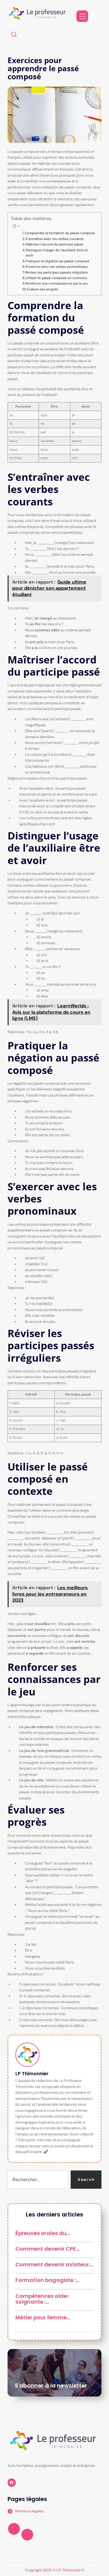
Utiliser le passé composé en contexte (56, 278)
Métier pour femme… (43, 2317)
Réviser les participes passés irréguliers (56, 273)
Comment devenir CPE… (47, 2249)
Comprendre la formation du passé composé (60, 233)
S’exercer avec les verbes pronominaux (57, 267)
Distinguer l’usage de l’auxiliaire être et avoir (57, 253)
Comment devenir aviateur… (54, 2264)
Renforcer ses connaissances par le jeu (57, 284)
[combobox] (38, 2180)
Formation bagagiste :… (47, 2280)
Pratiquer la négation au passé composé (57, 261)
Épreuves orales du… (43, 2233)
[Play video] (14, 2529)
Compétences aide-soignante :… (43, 2299)
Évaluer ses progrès (43, 289)
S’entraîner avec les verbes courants (55, 239)
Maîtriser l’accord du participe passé (54, 244)
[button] (14, 35)
